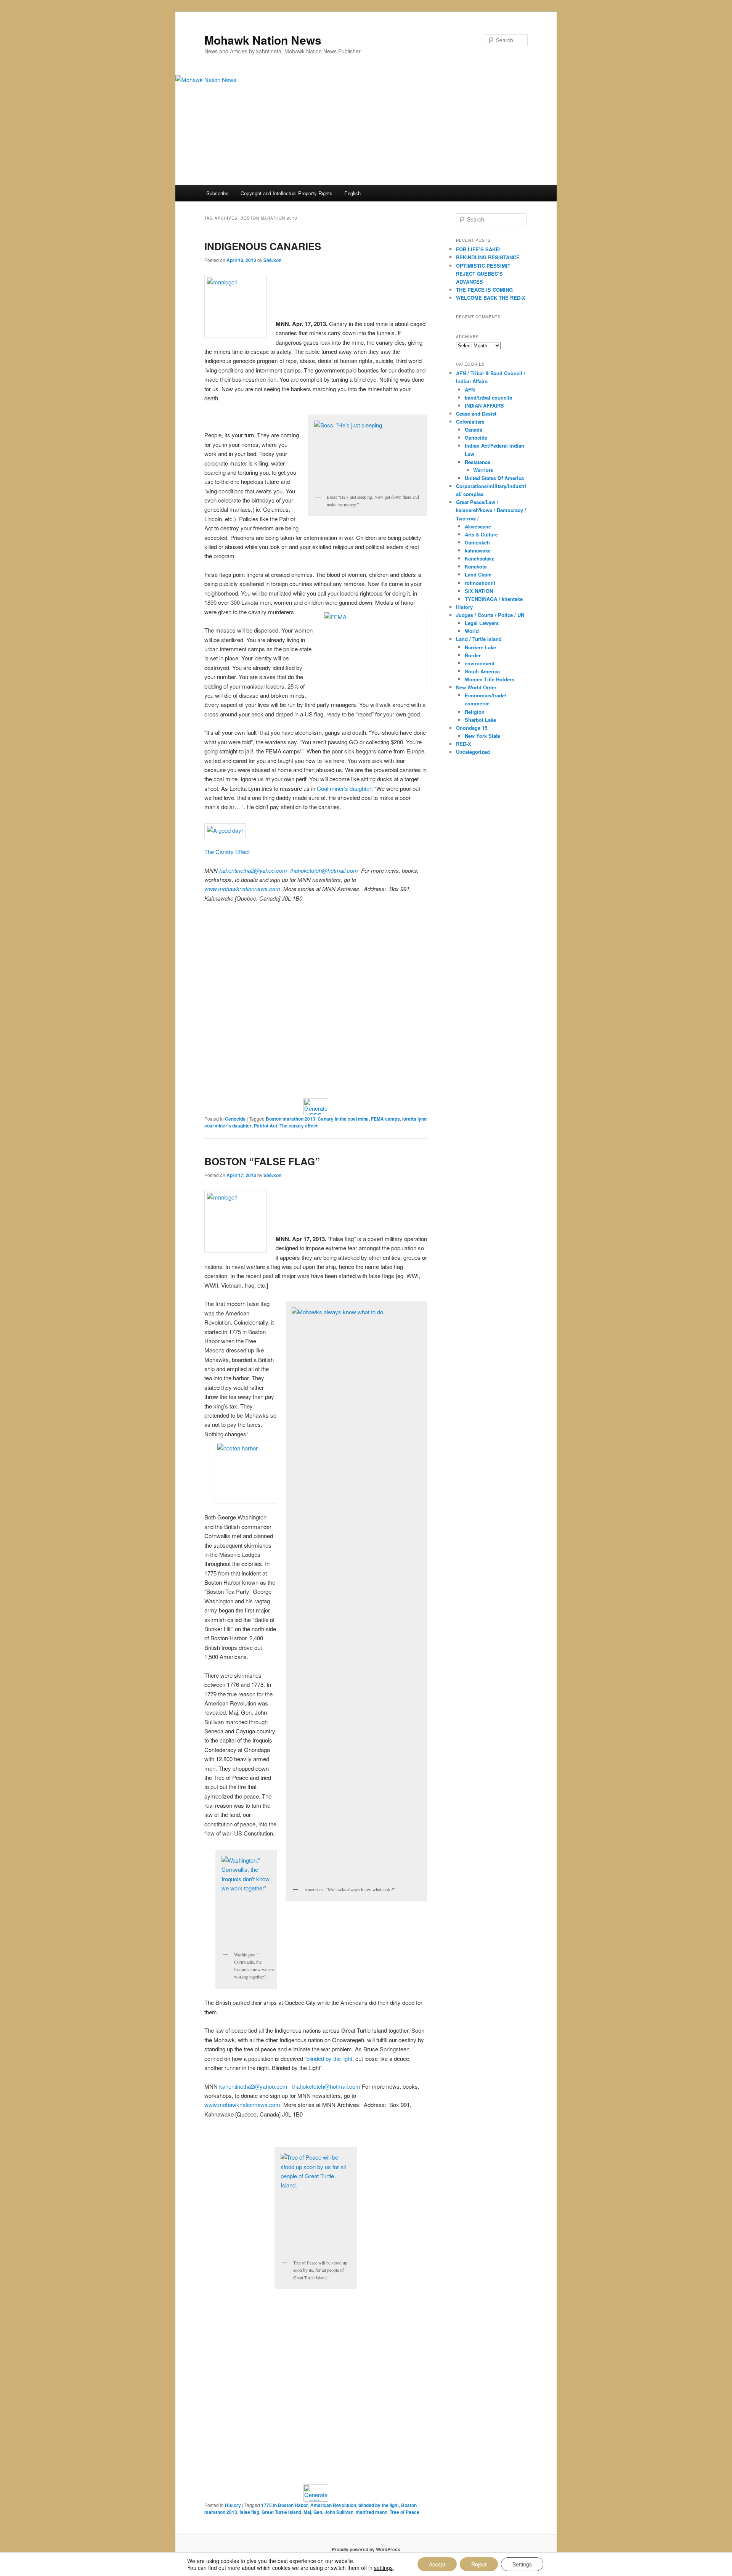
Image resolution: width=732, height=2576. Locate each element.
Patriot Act (266, 1126)
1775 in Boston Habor (285, 2505)
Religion (475, 712)
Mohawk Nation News (263, 40)
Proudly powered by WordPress (366, 2549)
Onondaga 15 (472, 728)
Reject (479, 2564)
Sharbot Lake (480, 720)
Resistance (478, 462)
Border (473, 655)
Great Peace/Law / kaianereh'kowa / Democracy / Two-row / (491, 510)
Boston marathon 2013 (291, 1119)
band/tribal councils (488, 397)
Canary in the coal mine (343, 1119)
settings (383, 2568)
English (352, 193)
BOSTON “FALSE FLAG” (262, 1161)
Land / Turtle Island (479, 639)
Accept (437, 2564)
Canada (474, 430)
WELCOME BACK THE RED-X (491, 298)
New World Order (476, 687)
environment (480, 663)
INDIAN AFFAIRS (484, 406)
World (472, 631)
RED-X (464, 744)
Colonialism (470, 422)
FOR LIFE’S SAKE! (478, 249)
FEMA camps (385, 1119)
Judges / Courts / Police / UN (490, 615)
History (233, 2505)
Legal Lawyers (482, 623)
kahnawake (478, 550)
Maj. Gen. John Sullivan (328, 2512)
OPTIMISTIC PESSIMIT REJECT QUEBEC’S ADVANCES (483, 274)
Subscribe (217, 193)
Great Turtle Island (281, 2512)
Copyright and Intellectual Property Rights (287, 193)
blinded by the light (329, 2058)
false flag (249, 2512)
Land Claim (478, 574)
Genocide (235, 1119)
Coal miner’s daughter (344, 788)
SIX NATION (479, 591)
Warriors (483, 470)
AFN (470, 389)
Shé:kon (272, 260)
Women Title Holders (490, 679)
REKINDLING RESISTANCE (488, 257)
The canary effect (299, 1126)
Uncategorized (473, 752)
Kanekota (476, 566)
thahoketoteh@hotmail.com (326, 870)
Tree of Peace (405, 2512)
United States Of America (494, 478)
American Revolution (333, 2505)
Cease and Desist (476, 414)
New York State (482, 736)
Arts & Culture (481, 534)
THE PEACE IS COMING (484, 290)
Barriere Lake (480, 647)
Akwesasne (478, 526)
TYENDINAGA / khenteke (494, 599)
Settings (522, 2564)
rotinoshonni (480, 583)
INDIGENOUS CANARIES (263, 246)
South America (482, 671)
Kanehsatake (480, 558)
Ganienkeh (477, 542)
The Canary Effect (227, 852)
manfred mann (372, 2512)
